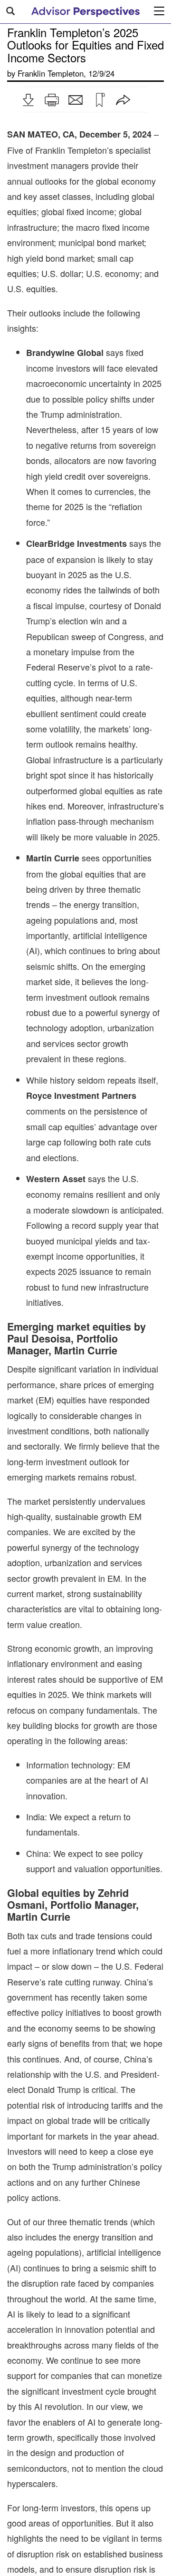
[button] (28, 100)
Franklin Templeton (51, 73)
